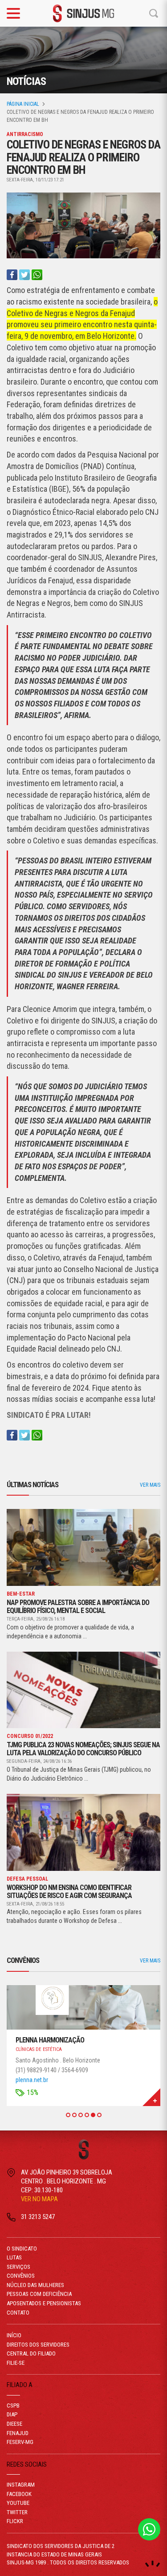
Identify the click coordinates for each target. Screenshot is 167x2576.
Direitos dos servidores (38, 2345)
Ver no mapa (39, 2199)
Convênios (21, 2276)
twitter (17, 2512)
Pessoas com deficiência (39, 2294)
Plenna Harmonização (50, 2040)
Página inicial (23, 104)
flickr (15, 2521)
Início (14, 2335)
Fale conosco (149, 2529)
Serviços (18, 2267)
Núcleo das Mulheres (35, 2285)
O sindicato (22, 2249)
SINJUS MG (84, 13)
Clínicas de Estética (39, 2049)
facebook (19, 2494)
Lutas (14, 2257)
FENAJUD (18, 2433)
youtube (18, 2503)
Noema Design (153, 2564)
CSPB (13, 2405)
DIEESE (14, 2424)
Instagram (21, 2485)
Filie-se (16, 2363)
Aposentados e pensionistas (44, 2303)
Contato (18, 2313)
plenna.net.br (32, 2080)
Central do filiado (31, 2353)
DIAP (12, 2414)
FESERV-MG (20, 2442)
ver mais (150, 1485)
